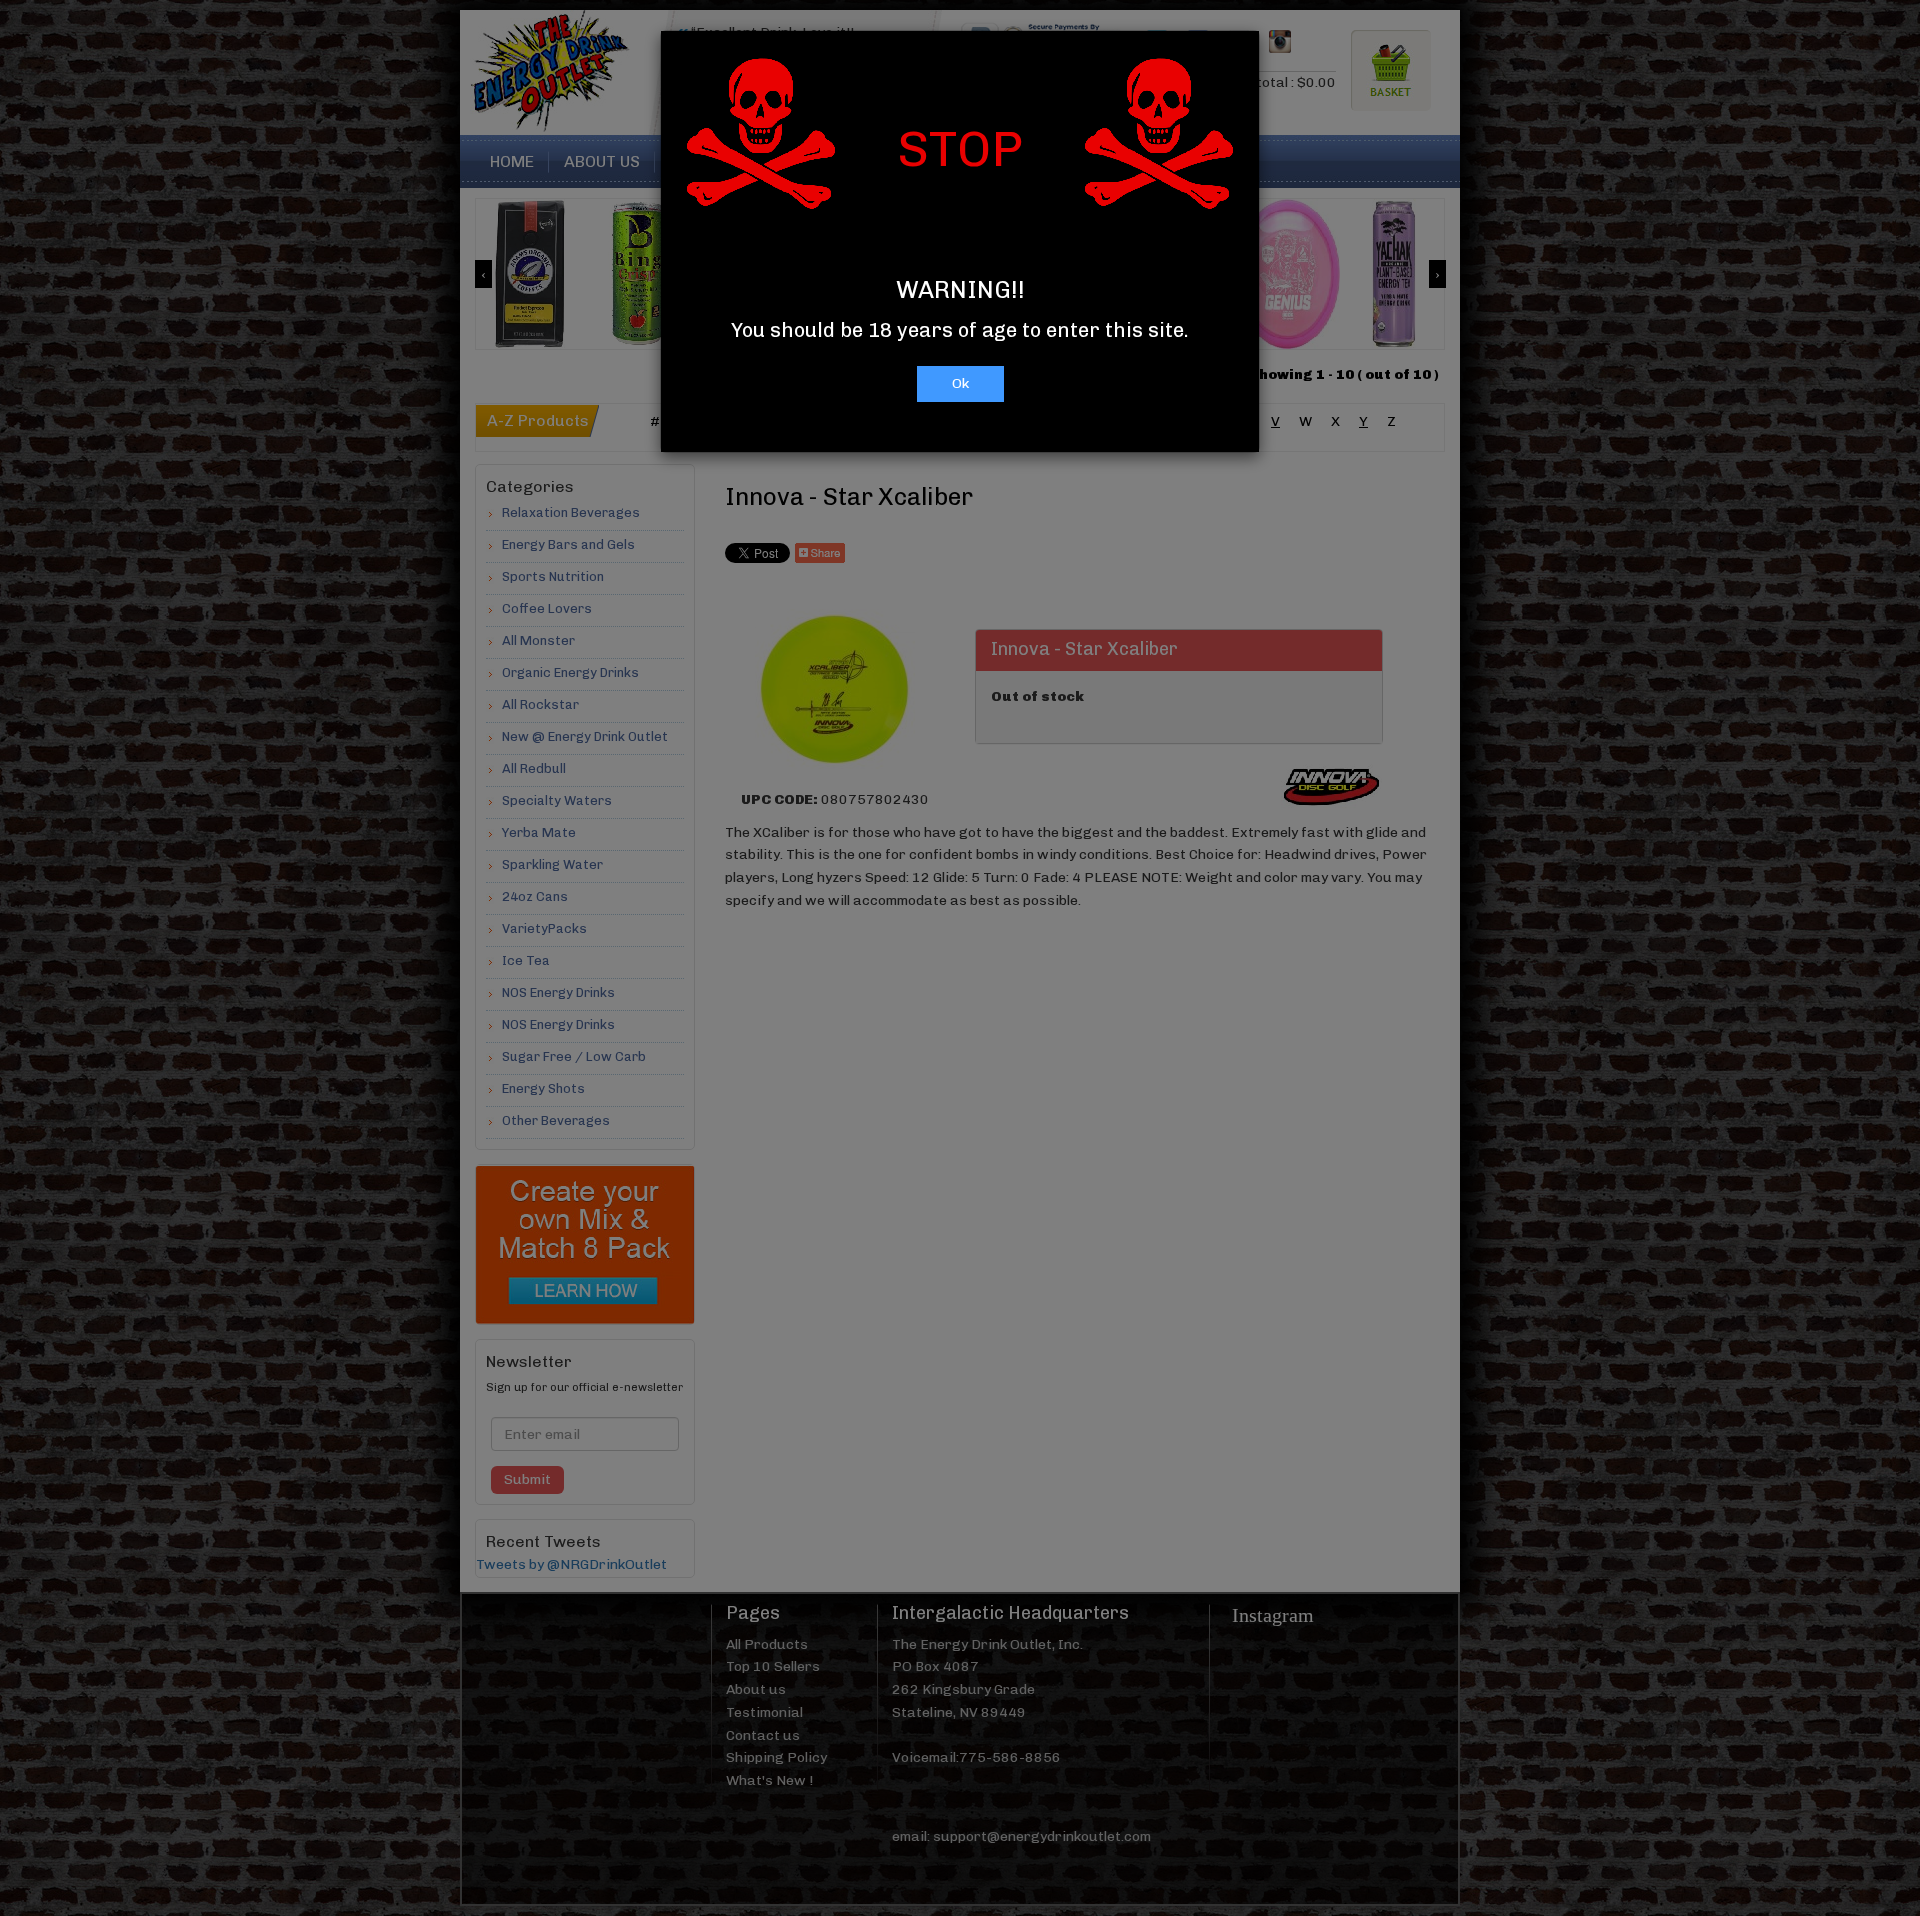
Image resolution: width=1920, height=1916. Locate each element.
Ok (960, 383)
